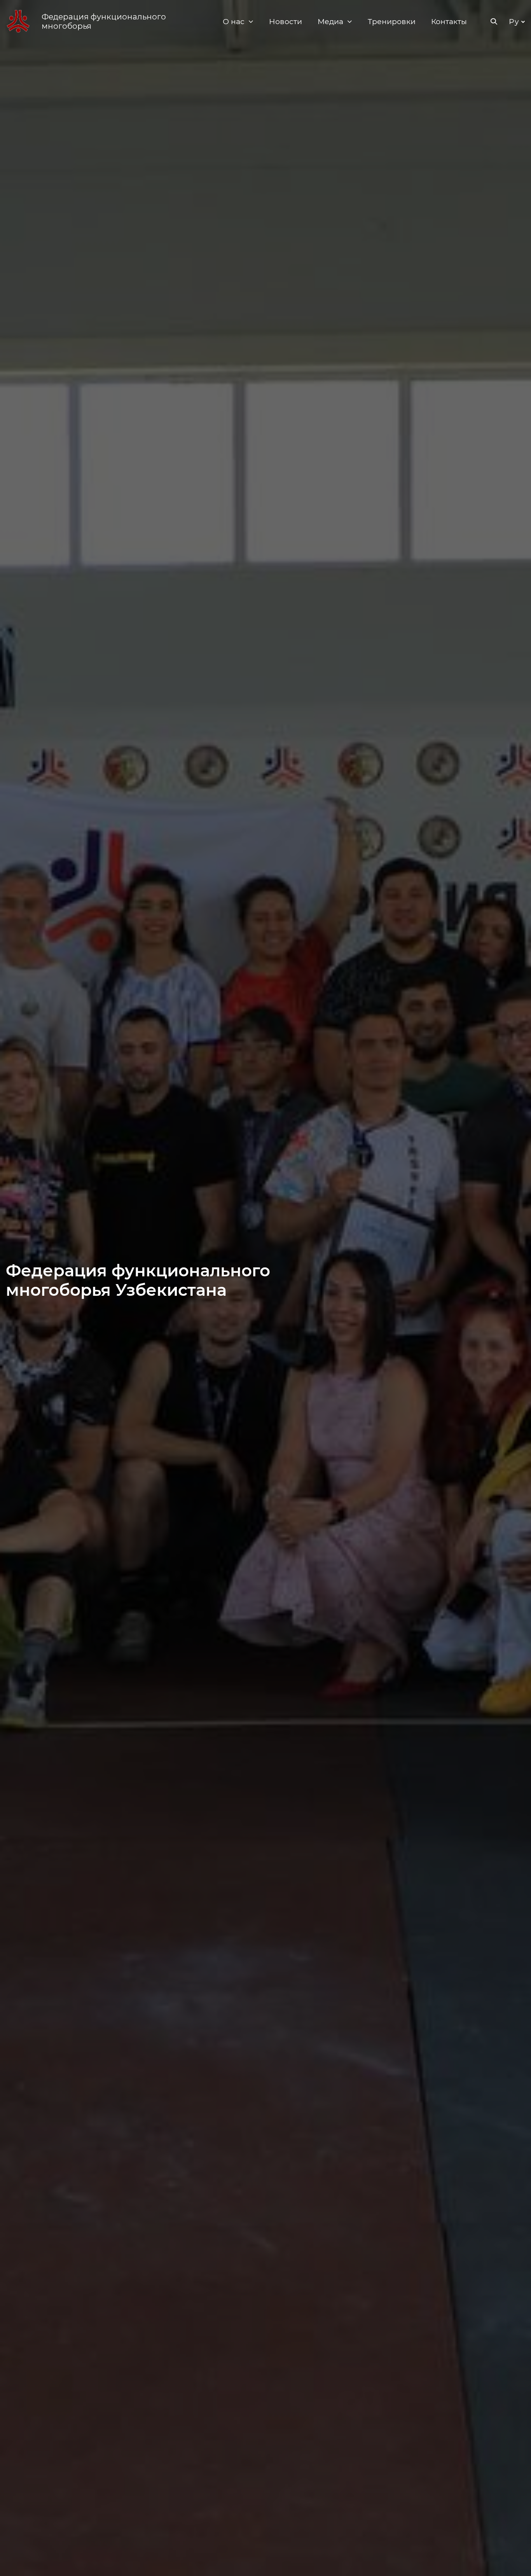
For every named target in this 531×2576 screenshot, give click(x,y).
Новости (286, 22)
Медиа (330, 22)
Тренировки (392, 22)
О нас (234, 22)
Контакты (449, 22)
